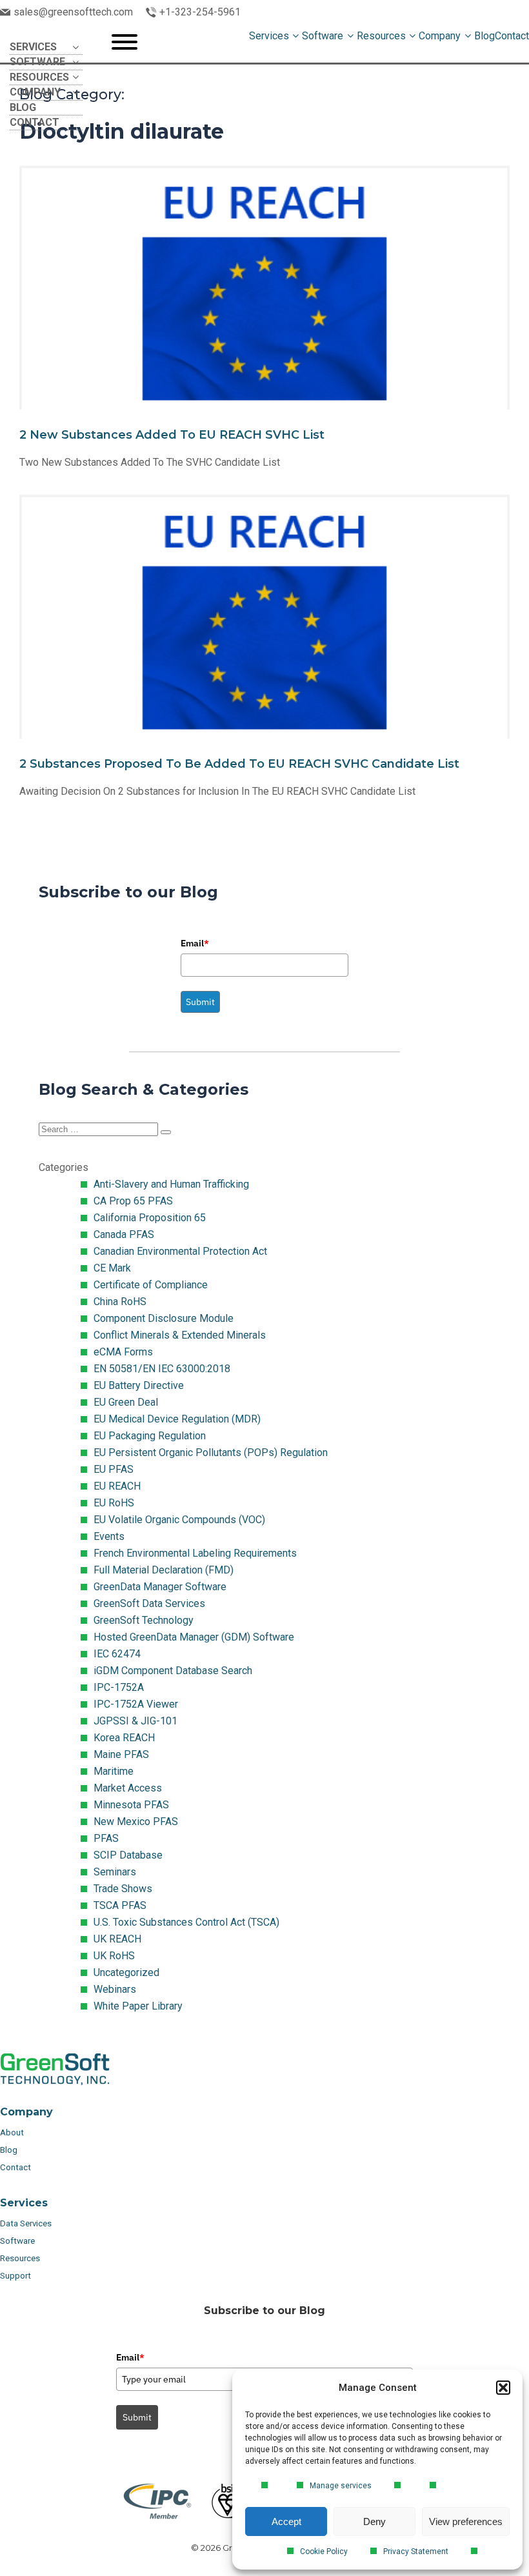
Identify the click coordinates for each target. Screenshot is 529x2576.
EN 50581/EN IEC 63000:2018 (162, 1369)
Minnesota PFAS (131, 1805)
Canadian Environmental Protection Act (180, 1251)
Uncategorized (126, 1972)
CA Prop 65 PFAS (133, 1201)
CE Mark (112, 1268)
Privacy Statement (416, 2551)
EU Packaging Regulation (150, 1436)
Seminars (115, 1872)
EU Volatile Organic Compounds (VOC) (179, 1520)
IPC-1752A (119, 1687)
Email (195, 943)
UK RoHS (114, 1956)
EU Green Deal (126, 1402)
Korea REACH (124, 1738)
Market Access (128, 1788)
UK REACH (117, 1939)
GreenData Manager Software (160, 1587)
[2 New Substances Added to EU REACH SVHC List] (264, 329)
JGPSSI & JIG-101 (135, 1721)
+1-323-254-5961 (200, 12)
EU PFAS (114, 1469)
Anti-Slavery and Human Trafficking (171, 1184)
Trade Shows (123, 1889)
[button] (503, 2388)
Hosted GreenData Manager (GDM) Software (194, 1637)
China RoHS (120, 1302)
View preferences (466, 2521)
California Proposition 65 (150, 1218)
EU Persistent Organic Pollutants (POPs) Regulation (211, 1453)
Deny (374, 2521)
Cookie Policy (324, 2551)
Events (109, 1536)
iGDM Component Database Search (173, 1671)
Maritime (114, 1771)
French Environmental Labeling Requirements (195, 1553)
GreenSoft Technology (144, 1620)
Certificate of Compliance (151, 1285)
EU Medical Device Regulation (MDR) (177, 1419)
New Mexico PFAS (136, 1822)
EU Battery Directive (139, 1385)
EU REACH (117, 1486)
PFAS (106, 1838)
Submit (200, 1002)
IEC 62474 (117, 1654)
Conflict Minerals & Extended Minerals (180, 1335)
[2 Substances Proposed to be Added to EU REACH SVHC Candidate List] (264, 658)
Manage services (341, 2486)
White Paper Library (138, 2006)
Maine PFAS (121, 1754)
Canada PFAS (124, 1234)
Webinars (115, 1989)
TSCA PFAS (120, 1905)
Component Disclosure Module (164, 1318)
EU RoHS (114, 1503)
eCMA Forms (123, 1352)
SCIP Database (128, 1855)
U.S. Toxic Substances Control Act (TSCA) (186, 1922)
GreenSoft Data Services (149, 1603)
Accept (286, 2521)
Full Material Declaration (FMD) (164, 1570)
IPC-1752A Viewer (136, 1704)
